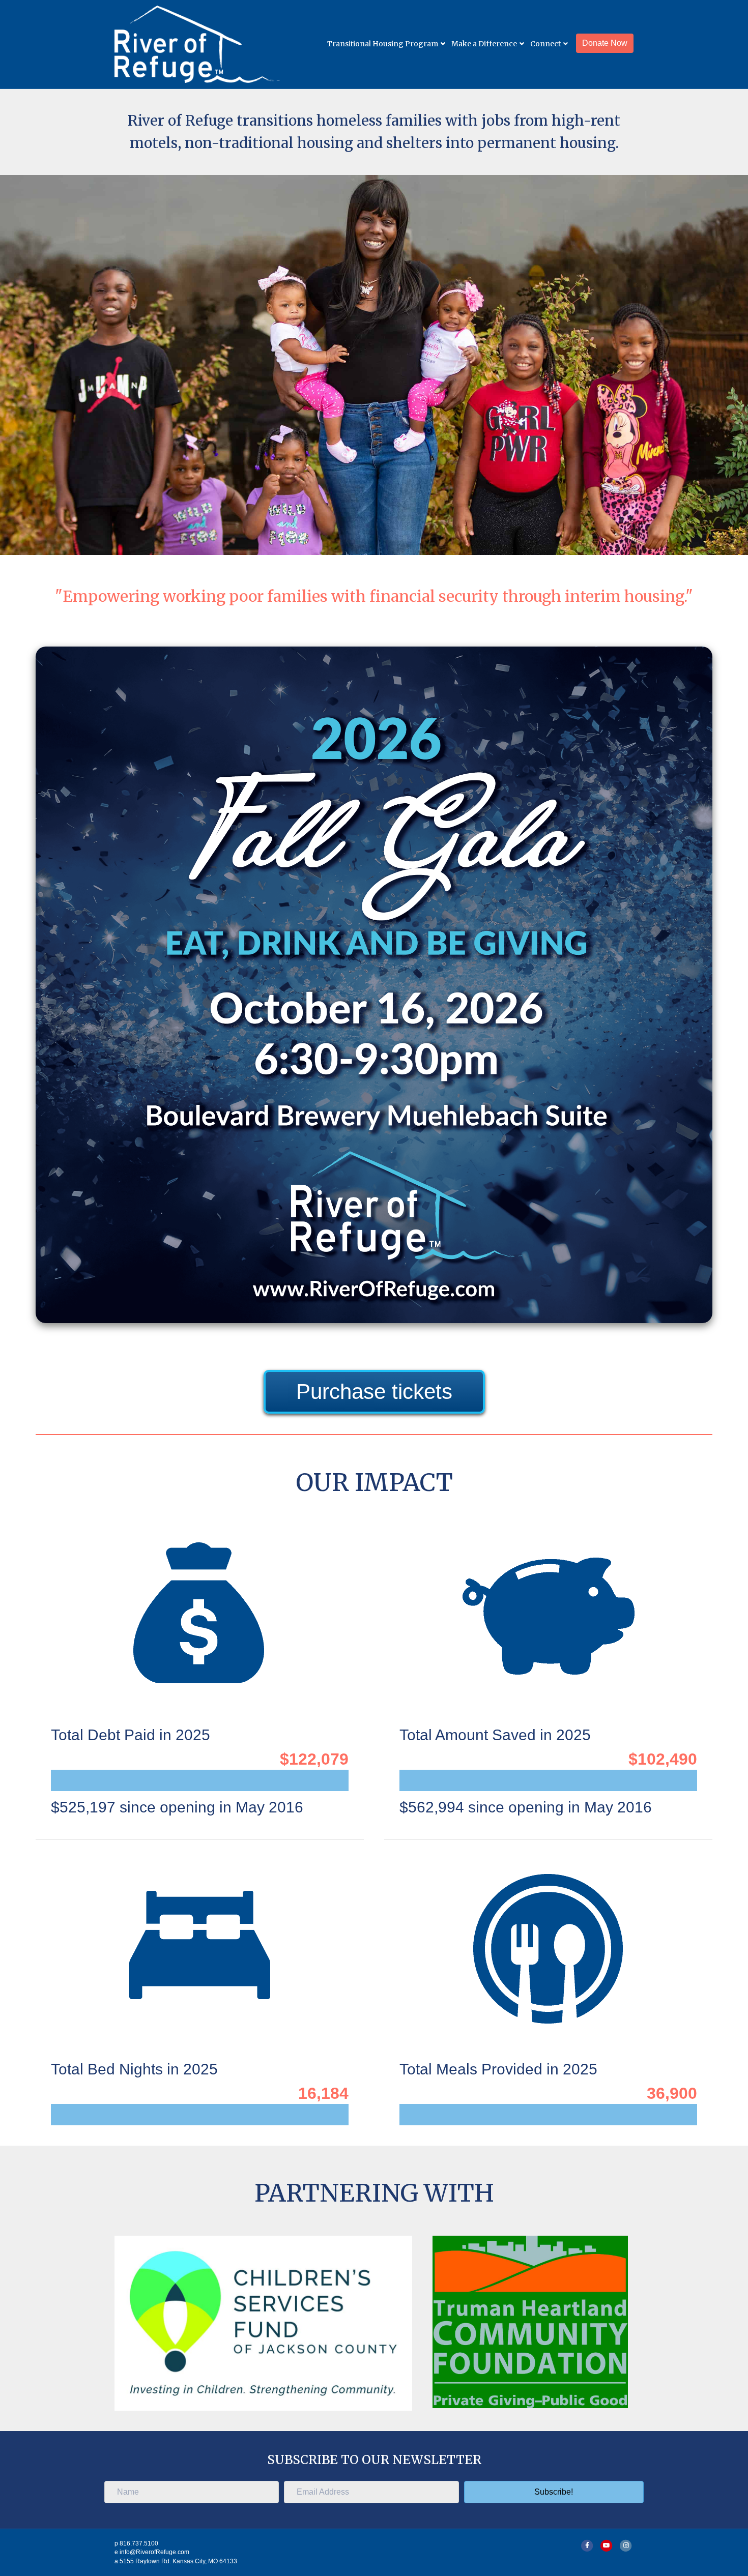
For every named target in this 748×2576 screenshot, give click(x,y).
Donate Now (605, 43)
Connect (545, 44)
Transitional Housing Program (383, 44)
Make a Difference (484, 44)
